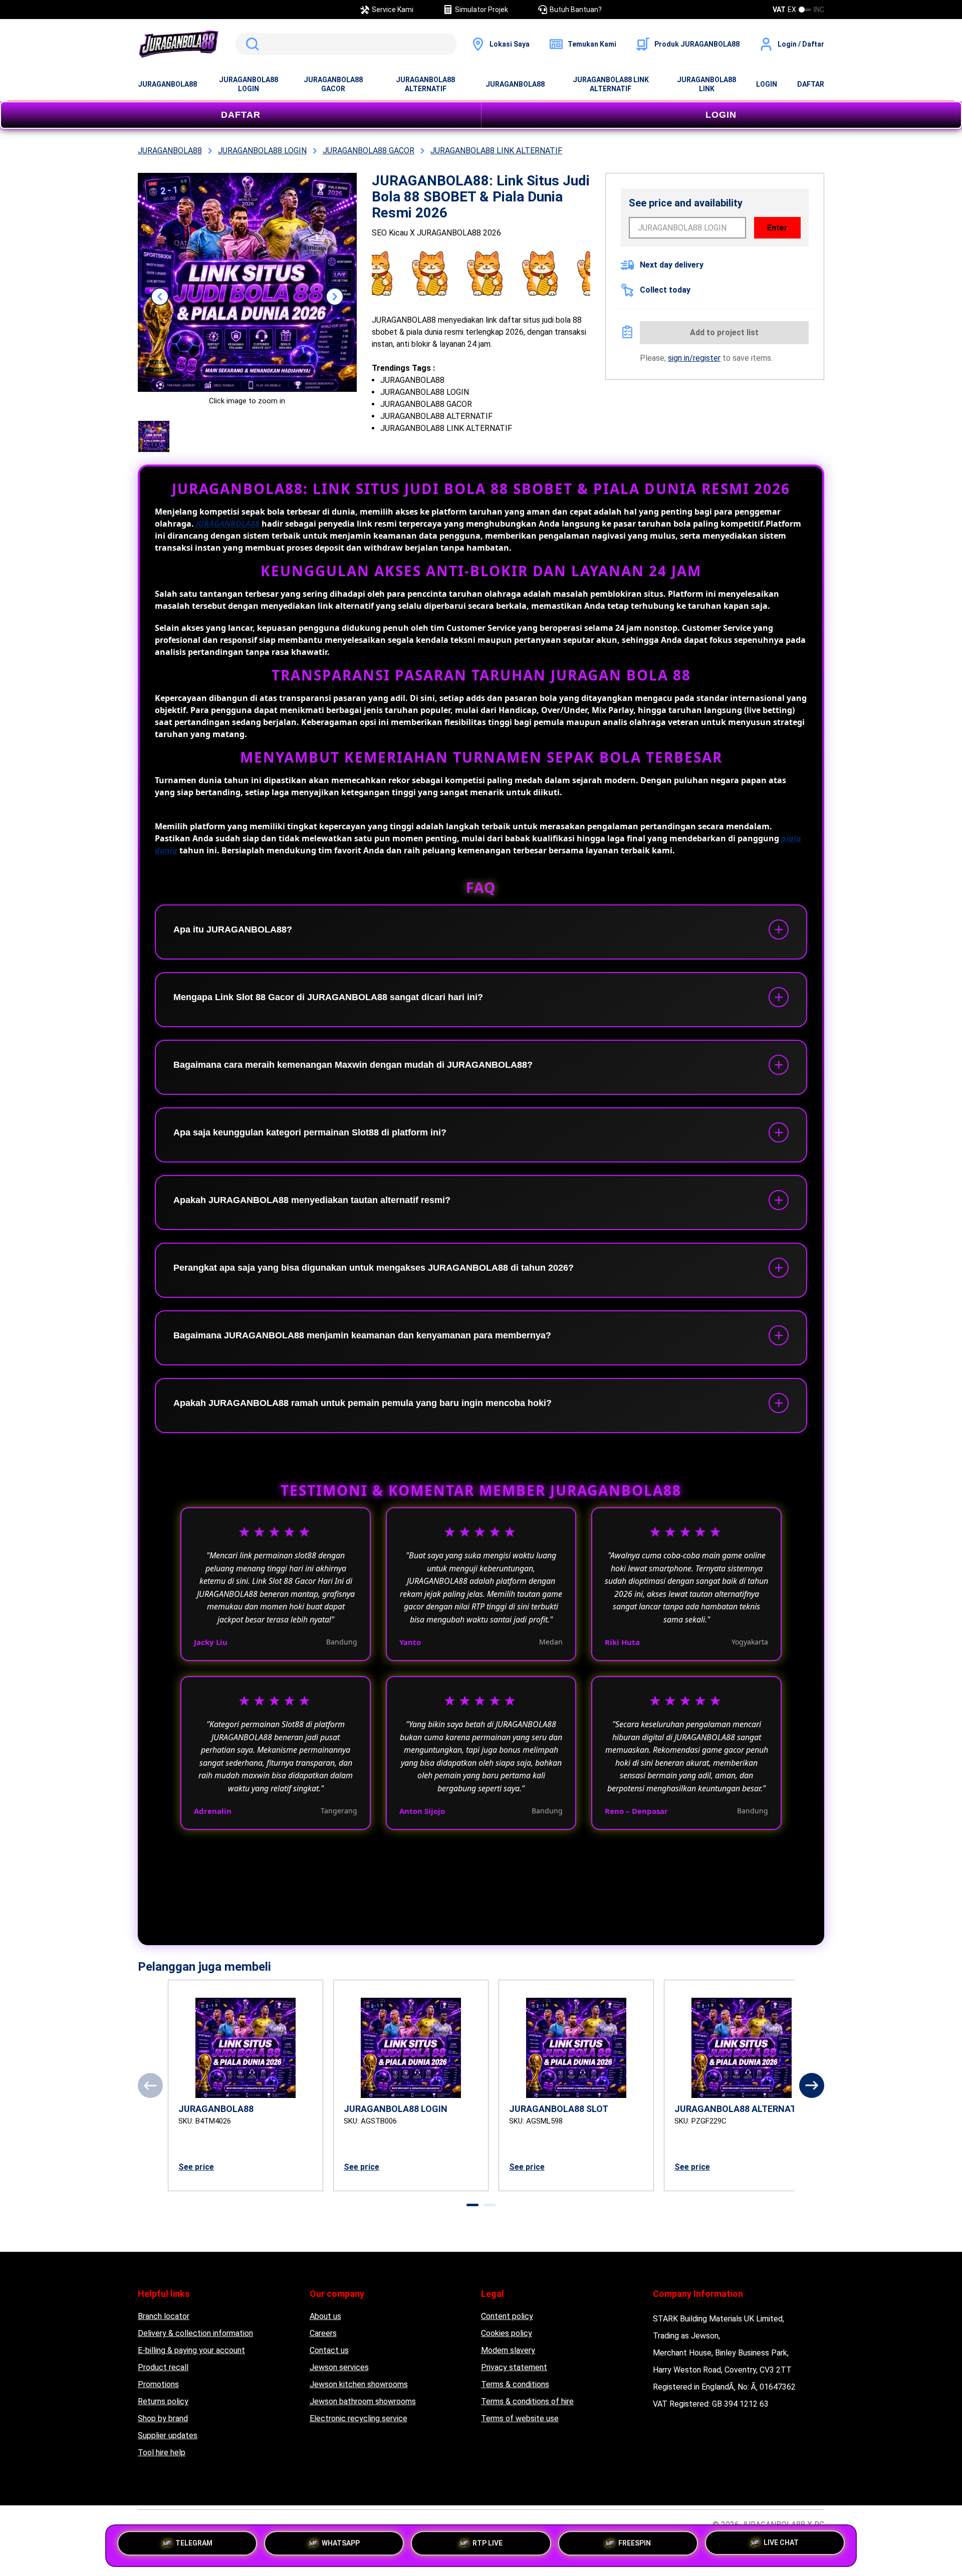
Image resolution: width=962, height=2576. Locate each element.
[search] (346, 44)
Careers (323, 2333)
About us (325, 2316)
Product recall (163, 2367)
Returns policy (163, 2401)
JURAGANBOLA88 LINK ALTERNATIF (611, 84)
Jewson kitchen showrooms (359, 2384)
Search (251, 44)
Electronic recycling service (358, 2418)
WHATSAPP (341, 2542)
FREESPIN (635, 2542)
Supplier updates (168, 2435)
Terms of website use (520, 2418)
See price (196, 2167)
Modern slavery (508, 2350)
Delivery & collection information (195, 2333)
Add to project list (724, 332)
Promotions (158, 2384)
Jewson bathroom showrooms (363, 2401)
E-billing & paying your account (191, 2350)
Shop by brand (163, 2418)
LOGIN (767, 84)
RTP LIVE (488, 2542)
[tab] (472, 2205)
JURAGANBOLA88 (167, 84)
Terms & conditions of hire (527, 2401)
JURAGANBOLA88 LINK (706, 84)
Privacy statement (514, 2367)
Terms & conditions (515, 2384)
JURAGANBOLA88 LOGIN (249, 84)
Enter (777, 228)
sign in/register (694, 358)
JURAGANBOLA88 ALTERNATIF (425, 84)
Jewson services (339, 2367)
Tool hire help (162, 2452)
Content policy (507, 2316)
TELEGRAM (194, 2542)
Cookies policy (507, 2333)
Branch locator (164, 2316)
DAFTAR (811, 84)
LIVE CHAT (781, 2544)
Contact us (329, 2350)
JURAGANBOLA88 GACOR (333, 84)
